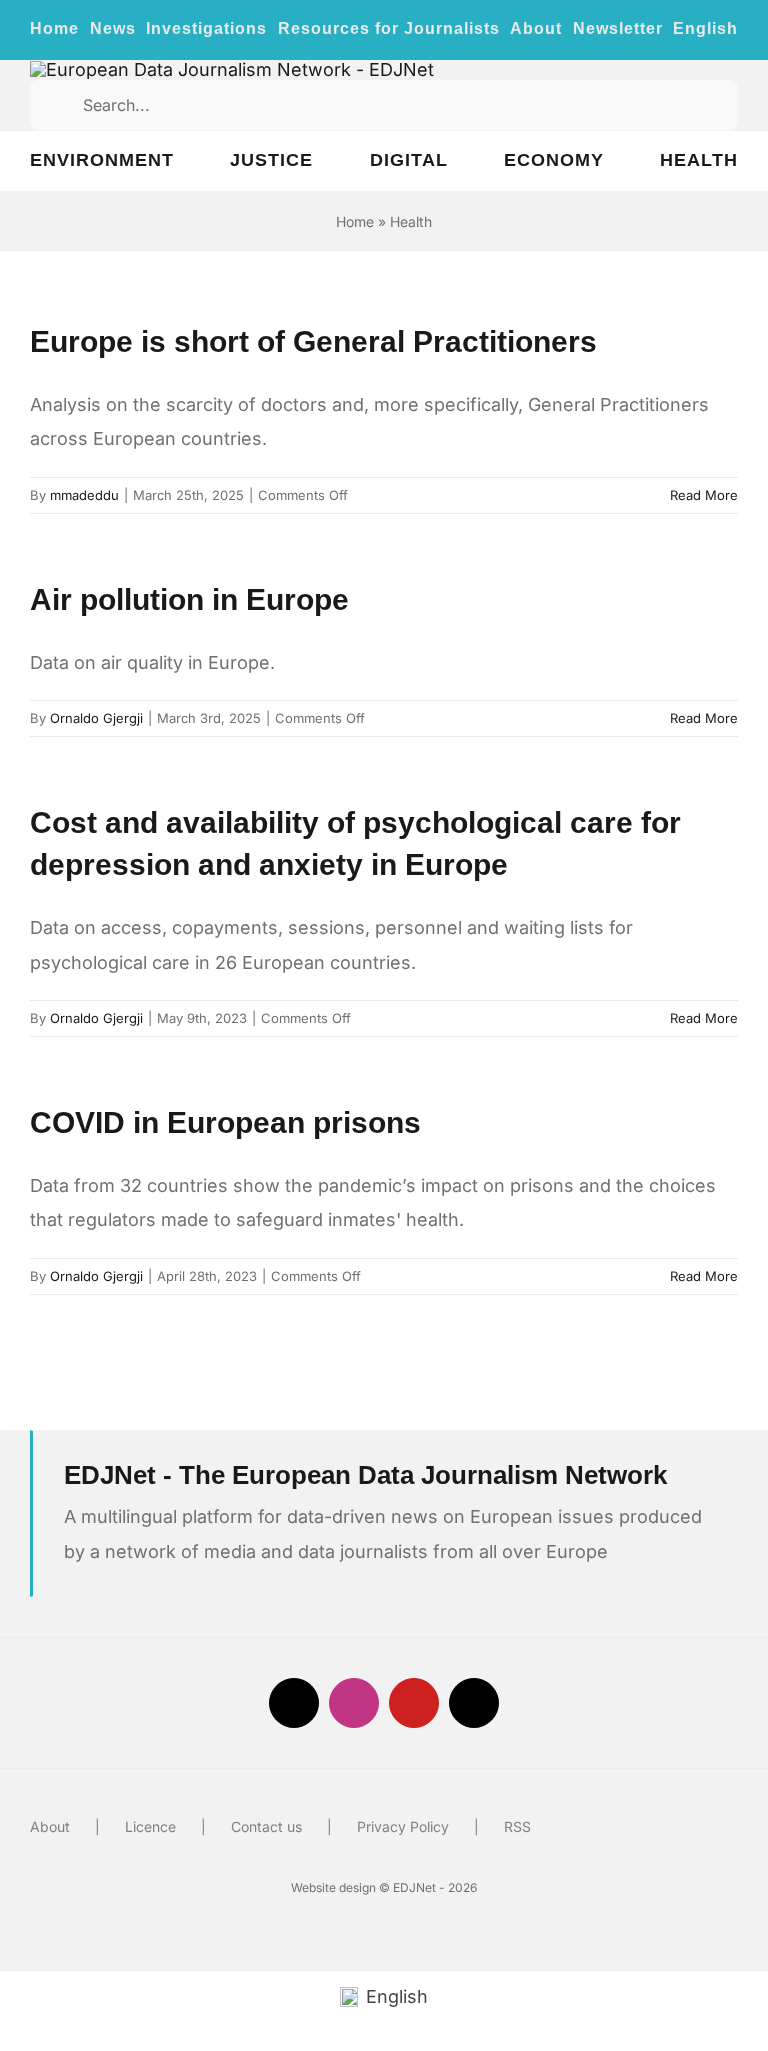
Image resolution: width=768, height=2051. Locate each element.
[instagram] (354, 1703)
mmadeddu (84, 495)
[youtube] (414, 1703)
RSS (517, 1826)
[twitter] (294, 1703)
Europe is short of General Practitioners (313, 341)
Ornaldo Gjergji (96, 718)
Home (355, 221)
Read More (704, 495)
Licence (150, 1826)
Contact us (266, 1826)
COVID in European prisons (225, 1122)
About (50, 1826)
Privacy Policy (403, 1826)
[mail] (474, 1703)
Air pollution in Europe (189, 599)
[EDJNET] (232, 69)
